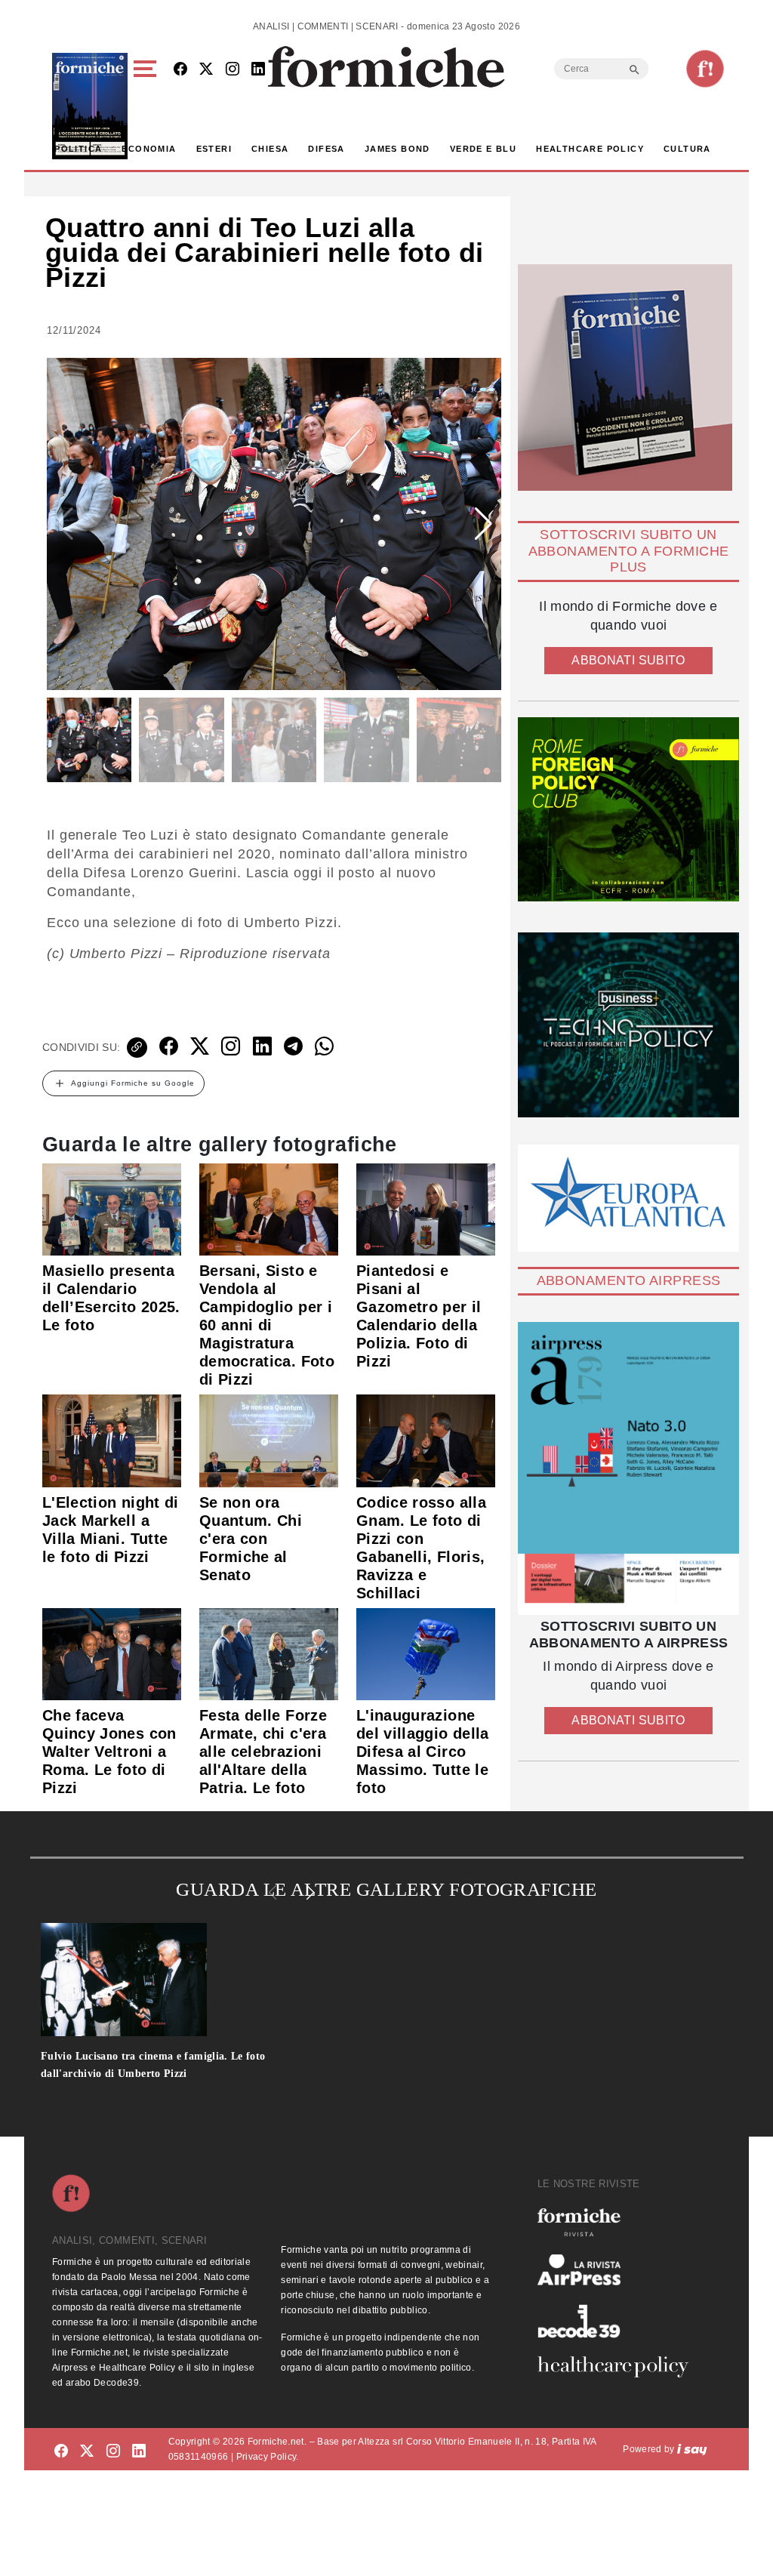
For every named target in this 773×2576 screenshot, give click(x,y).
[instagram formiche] (113, 2452)
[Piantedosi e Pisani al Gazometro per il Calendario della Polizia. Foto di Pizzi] (426, 1209)
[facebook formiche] (61, 2452)
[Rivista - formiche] (619, 2222)
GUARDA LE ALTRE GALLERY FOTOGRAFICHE (386, 1889)
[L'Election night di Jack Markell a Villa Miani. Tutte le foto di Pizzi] (112, 1440)
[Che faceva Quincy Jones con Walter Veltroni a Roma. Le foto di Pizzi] (112, 1653)
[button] (148, 106)
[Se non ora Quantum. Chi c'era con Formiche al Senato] (269, 1440)
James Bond (397, 149)
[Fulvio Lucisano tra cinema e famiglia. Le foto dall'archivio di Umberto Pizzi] (180, 1980)
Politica (78, 149)
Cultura (687, 149)
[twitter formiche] (87, 2452)
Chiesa (270, 149)
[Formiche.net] (705, 69)
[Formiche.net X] (206, 70)
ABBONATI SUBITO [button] (628, 660)
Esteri (214, 149)
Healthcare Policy (590, 149)
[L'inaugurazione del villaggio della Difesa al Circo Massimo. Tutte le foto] (426, 1653)
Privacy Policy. (268, 2457)
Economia (149, 149)
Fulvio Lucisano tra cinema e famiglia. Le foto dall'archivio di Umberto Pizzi (153, 2065)
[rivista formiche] (628, 1468)
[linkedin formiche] (139, 2452)
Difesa (326, 149)
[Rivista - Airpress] (619, 2270)
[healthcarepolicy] (619, 2367)
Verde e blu (483, 149)
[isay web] (692, 2449)
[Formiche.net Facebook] (180, 70)
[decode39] (619, 2321)
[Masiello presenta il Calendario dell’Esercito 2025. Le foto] (112, 1209)
